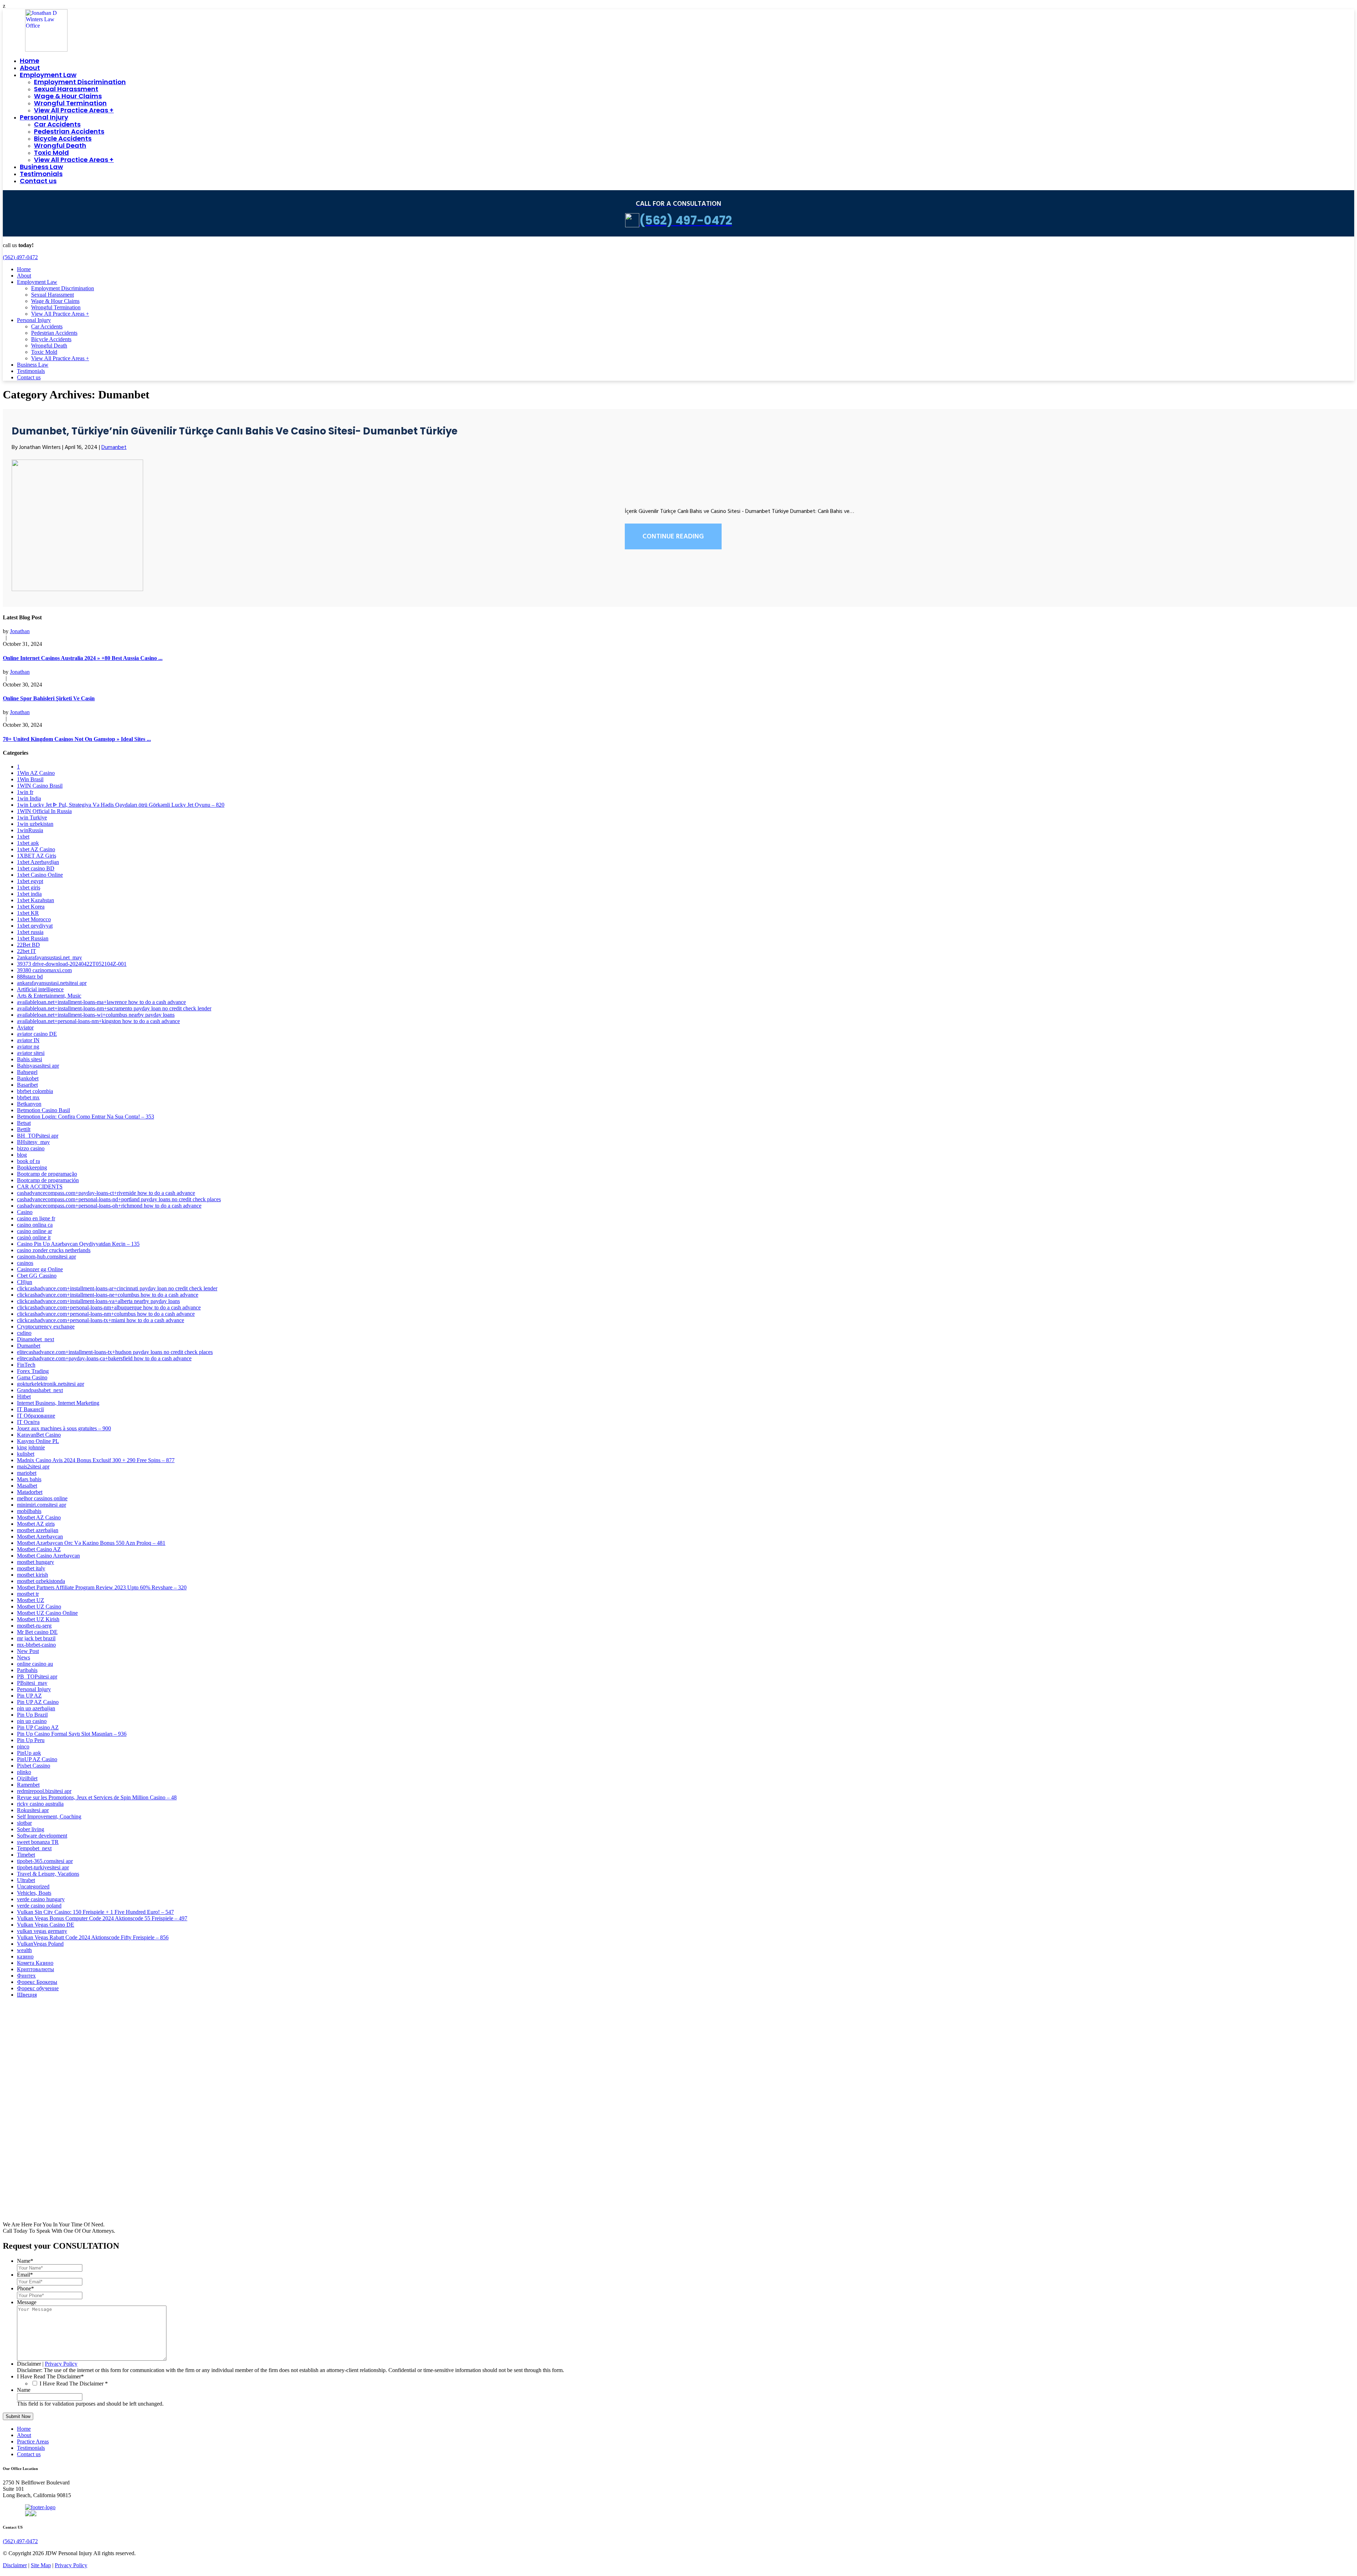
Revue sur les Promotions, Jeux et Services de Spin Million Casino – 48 (97, 1797)
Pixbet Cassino (34, 1766)
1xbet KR (28, 913)
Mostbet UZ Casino (39, 1607)
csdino (24, 1333)
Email (25, 2275)
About (30, 68)
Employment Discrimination (80, 82)
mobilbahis (29, 1511)
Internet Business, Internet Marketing (58, 1403)
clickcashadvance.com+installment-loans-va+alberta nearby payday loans (98, 1301)
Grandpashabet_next (40, 1390)
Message (27, 2302)
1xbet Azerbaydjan (38, 862)
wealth (24, 1950)
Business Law (41, 167)
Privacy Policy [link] (71, 2565)
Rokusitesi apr (33, 1810)
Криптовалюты (36, 1969)
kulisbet (26, 1454)
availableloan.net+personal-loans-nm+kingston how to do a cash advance (98, 1021)
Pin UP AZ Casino (38, 1702)
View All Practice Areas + (74, 110)
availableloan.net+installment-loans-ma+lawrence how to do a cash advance (101, 1002)
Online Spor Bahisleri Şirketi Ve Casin (49, 698)
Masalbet (27, 1486)
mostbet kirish (33, 1575)
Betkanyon (29, 1104)
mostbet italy (31, 1568)
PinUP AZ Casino (37, 1759)
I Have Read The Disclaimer (50, 2376)
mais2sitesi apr (33, 1467)
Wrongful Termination (70, 103)
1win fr (25, 792)
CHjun (25, 1282)
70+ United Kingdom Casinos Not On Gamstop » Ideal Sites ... (77, 739)
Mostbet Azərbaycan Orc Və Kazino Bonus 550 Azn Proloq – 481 (91, 1543)
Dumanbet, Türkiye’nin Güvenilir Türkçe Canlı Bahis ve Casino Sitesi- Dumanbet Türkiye (235, 431)
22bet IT (27, 951)
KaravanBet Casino (39, 1435)
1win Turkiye (32, 817)
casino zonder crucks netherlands (54, 1250)
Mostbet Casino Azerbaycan (48, 1556)
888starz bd (30, 977)
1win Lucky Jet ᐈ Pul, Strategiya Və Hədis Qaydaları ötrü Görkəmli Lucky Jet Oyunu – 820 (121, 805)
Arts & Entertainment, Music (49, 996)
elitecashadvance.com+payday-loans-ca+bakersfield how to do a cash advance (104, 1358)
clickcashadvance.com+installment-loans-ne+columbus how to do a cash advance (108, 1295)
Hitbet (24, 1397)
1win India (29, 798)
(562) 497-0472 (20, 257)
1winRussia (30, 830)
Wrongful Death (60, 145)
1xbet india (29, 894)
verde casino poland (39, 1906)
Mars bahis (29, 1479)
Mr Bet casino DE (37, 1632)
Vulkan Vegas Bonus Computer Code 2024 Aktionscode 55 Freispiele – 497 (102, 1918)
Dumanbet (114, 448)
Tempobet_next (34, 1848)
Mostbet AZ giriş (36, 1524)
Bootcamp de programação (47, 1174)
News (24, 1657)
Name (25, 2261)
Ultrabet (26, 1880)
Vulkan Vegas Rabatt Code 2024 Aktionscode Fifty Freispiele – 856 (93, 1937)
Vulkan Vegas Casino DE (46, 1925)
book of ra (28, 1161)
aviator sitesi (31, 1053)
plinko (24, 1772)
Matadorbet (30, 1492)
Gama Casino (32, 1377)
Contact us (38, 181)
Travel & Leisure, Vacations (48, 1874)
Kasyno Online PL (38, 1441)
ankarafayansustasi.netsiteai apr (52, 983)
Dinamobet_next (36, 1339)
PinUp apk (29, 1753)
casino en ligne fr (36, 1218)
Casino (25, 1212)
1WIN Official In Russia (44, 811)
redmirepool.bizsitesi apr (44, 1791)
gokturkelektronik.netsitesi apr (51, 1384)
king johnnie (31, 1447)
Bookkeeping (32, 1167)
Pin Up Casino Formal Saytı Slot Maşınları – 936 (72, 1734)
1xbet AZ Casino (36, 849)
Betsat (24, 1123)
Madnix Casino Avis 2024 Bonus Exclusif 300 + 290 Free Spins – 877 (96, 1460)
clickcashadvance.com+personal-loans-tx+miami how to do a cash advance (101, 1320)
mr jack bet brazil (36, 1638)
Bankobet (28, 1078)
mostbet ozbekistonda (41, 1581)
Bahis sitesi (30, 1059)
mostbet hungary (36, 1562)
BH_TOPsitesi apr (38, 1136)
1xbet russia (30, 932)
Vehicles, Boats (34, 1893)
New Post (28, 1651)
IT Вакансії (30, 1409)
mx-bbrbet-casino (36, 1645)
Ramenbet (28, 1785)
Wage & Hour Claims (68, 96)
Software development (42, 1836)
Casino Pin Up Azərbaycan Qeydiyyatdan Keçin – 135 (78, 1244)
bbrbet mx (28, 1097)
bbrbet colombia (35, 1091)
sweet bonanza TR (38, 1842)
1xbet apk (28, 843)
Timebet (26, 1855)
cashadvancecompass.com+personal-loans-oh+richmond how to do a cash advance (109, 1206)
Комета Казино (35, 1963)
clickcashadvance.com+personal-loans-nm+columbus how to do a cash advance (106, 1314)
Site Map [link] (41, 2565)
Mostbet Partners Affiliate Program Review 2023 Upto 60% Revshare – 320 (102, 1587)
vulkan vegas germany (42, 1931)
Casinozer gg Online (40, 1269)
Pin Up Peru (31, 1740)
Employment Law (48, 75)
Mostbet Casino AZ (39, 1549)
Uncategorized (33, 1886)
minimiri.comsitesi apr (42, 1505)
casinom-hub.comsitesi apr (46, 1257)
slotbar (24, 1823)
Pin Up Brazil (32, 1715)
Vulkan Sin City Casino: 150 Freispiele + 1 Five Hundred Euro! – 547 (95, 1912)
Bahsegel (27, 1072)
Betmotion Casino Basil (43, 1110)
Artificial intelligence (40, 989)
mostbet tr (28, 1594)
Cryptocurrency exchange (46, 1327)
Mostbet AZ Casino (39, 1517)
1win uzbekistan (35, 824)
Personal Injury (44, 117)
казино (25, 1956)
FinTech (26, 1365)
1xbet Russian (33, 938)
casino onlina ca (35, 1225)
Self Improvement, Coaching (49, 1816)
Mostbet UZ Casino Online (47, 1613)
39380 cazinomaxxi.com (44, 970)
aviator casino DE (37, 1034)
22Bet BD (28, 945)
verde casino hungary (41, 1899)
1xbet (23, 837)
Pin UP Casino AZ (38, 1727)
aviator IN (28, 1040)
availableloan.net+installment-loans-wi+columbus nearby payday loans (96, 1015)
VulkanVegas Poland (40, 1944)
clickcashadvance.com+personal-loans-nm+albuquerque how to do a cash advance (109, 1307)
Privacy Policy (61, 2364)
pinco (23, 1746)
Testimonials (41, 174)
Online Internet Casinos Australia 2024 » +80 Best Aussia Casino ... (83, 658)
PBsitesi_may (32, 1683)
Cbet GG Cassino (37, 1276)
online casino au (35, 1664)
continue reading (673, 537)
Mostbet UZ (31, 1600)
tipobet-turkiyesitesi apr (43, 1867)
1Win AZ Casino (36, 773)
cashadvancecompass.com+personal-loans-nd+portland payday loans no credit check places (119, 1199)
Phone (25, 2288)
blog (22, 1155)
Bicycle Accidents (63, 138)
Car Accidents (57, 124)
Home (30, 61)
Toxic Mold (51, 153)
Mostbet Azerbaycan (40, 1537)
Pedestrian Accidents (69, 131)
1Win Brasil (30, 779)
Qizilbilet (27, 1778)
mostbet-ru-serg (34, 1626)
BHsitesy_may (33, 1142)
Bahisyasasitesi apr (38, 1066)
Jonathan (20, 631)
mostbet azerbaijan (38, 1530)
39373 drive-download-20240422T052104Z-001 (72, 964)
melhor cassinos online (42, 1498)
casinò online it (34, 1237)
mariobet (27, 1473)
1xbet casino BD (36, 868)
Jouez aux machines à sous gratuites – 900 (64, 1428)
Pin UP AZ (29, 1696)
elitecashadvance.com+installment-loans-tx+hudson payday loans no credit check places (115, 1352)
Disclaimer (29, 2364)
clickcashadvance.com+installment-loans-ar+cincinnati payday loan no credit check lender (117, 1288)
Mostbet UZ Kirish (38, 1619)
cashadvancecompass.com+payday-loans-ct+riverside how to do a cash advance (106, 1193)
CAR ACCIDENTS (40, 1187)
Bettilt (24, 1129)
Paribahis (27, 1670)
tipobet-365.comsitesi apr (45, 1861)
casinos (25, 1263)
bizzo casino (31, 1148)
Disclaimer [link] (15, 2565)
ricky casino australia (40, 1804)
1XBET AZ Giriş (37, 856)
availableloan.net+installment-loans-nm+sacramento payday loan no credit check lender (114, 1008)
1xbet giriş (29, 887)
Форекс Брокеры (37, 1982)
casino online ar (34, 1231)
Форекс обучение (38, 1988)
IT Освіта (28, 1422)
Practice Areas (33, 2441)
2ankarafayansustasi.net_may (49, 957)
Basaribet (27, 1085)
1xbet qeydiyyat (35, 926)
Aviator (25, 1027)
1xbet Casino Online (40, 875)
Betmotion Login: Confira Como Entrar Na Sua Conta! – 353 (86, 1117)
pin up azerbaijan (36, 1708)
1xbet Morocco (34, 919)
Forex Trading (33, 1371)
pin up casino (32, 1721)
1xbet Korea (31, 907)
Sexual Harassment (66, 89)
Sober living (31, 1829)
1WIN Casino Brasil (40, 786)
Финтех (26, 1976)
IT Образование (36, 1416)
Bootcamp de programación (48, 1180)
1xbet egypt (30, 881)
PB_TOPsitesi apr (37, 1677)
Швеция (27, 1995)
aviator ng (28, 1047)
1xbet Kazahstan (36, 900)
